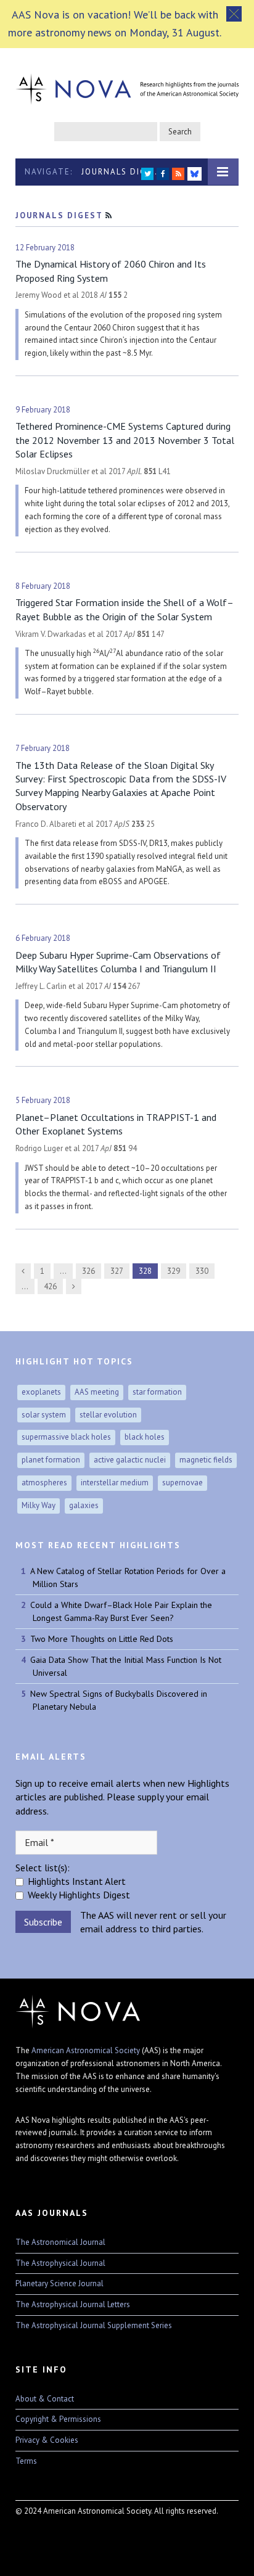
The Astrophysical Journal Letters (73, 2304)
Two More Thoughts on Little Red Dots (102, 1639)
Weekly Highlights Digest (79, 1895)
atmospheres (44, 1483)
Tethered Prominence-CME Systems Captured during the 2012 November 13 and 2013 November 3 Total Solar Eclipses (125, 440)
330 (202, 1271)
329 (174, 1271)
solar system (44, 1415)
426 (50, 1286)
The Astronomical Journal (60, 2242)
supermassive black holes (66, 1437)
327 (117, 1271)
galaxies (84, 1505)
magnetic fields (206, 1460)
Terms (26, 2461)
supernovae (182, 1483)
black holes (145, 1437)
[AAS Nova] (127, 86)
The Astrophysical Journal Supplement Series (94, 2325)
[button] (234, 14)
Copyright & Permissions (58, 2419)
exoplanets (41, 1392)
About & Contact (45, 2399)
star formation (157, 1392)
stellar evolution (108, 1415)
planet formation (51, 1460)
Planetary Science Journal (59, 2283)
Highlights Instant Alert (77, 1881)
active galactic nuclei (130, 1460)
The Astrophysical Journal (60, 2263)
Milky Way (39, 1505)
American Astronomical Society (86, 2050)
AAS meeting (97, 1392)
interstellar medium (115, 1483)
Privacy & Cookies (47, 2440)
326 (88, 1271)
